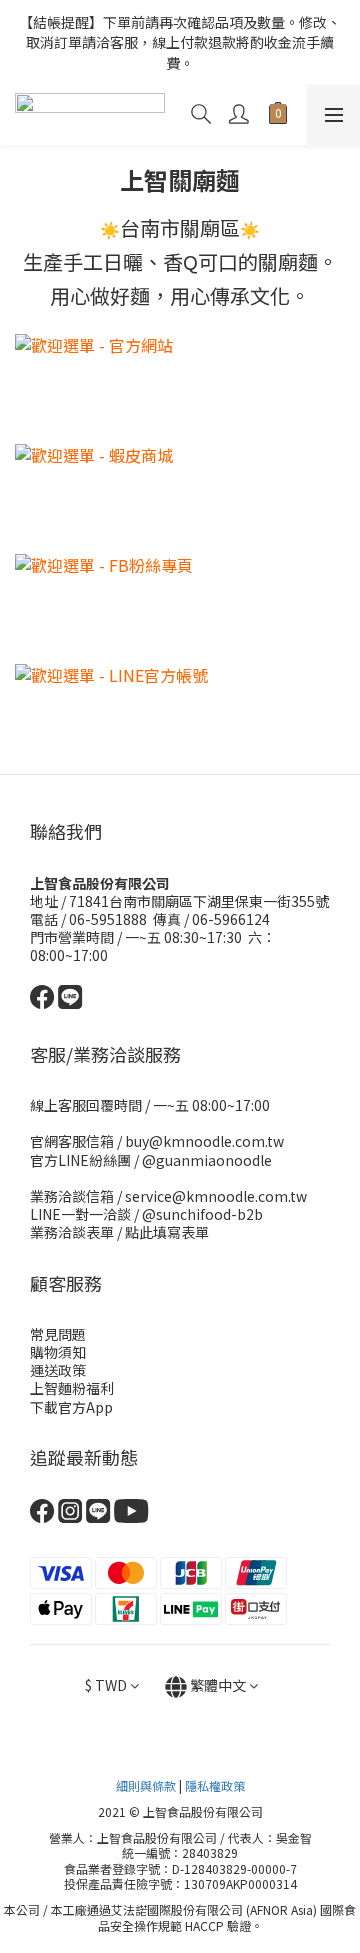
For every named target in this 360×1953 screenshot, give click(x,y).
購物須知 (58, 1352)
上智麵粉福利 (72, 1388)
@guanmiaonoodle (207, 1160)
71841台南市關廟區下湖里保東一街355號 (199, 901)
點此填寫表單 (167, 1232)
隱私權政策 (215, 1785)
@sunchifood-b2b (202, 1214)
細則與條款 (146, 1785)
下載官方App (71, 1407)
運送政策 (58, 1370)
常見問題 (58, 1334)
